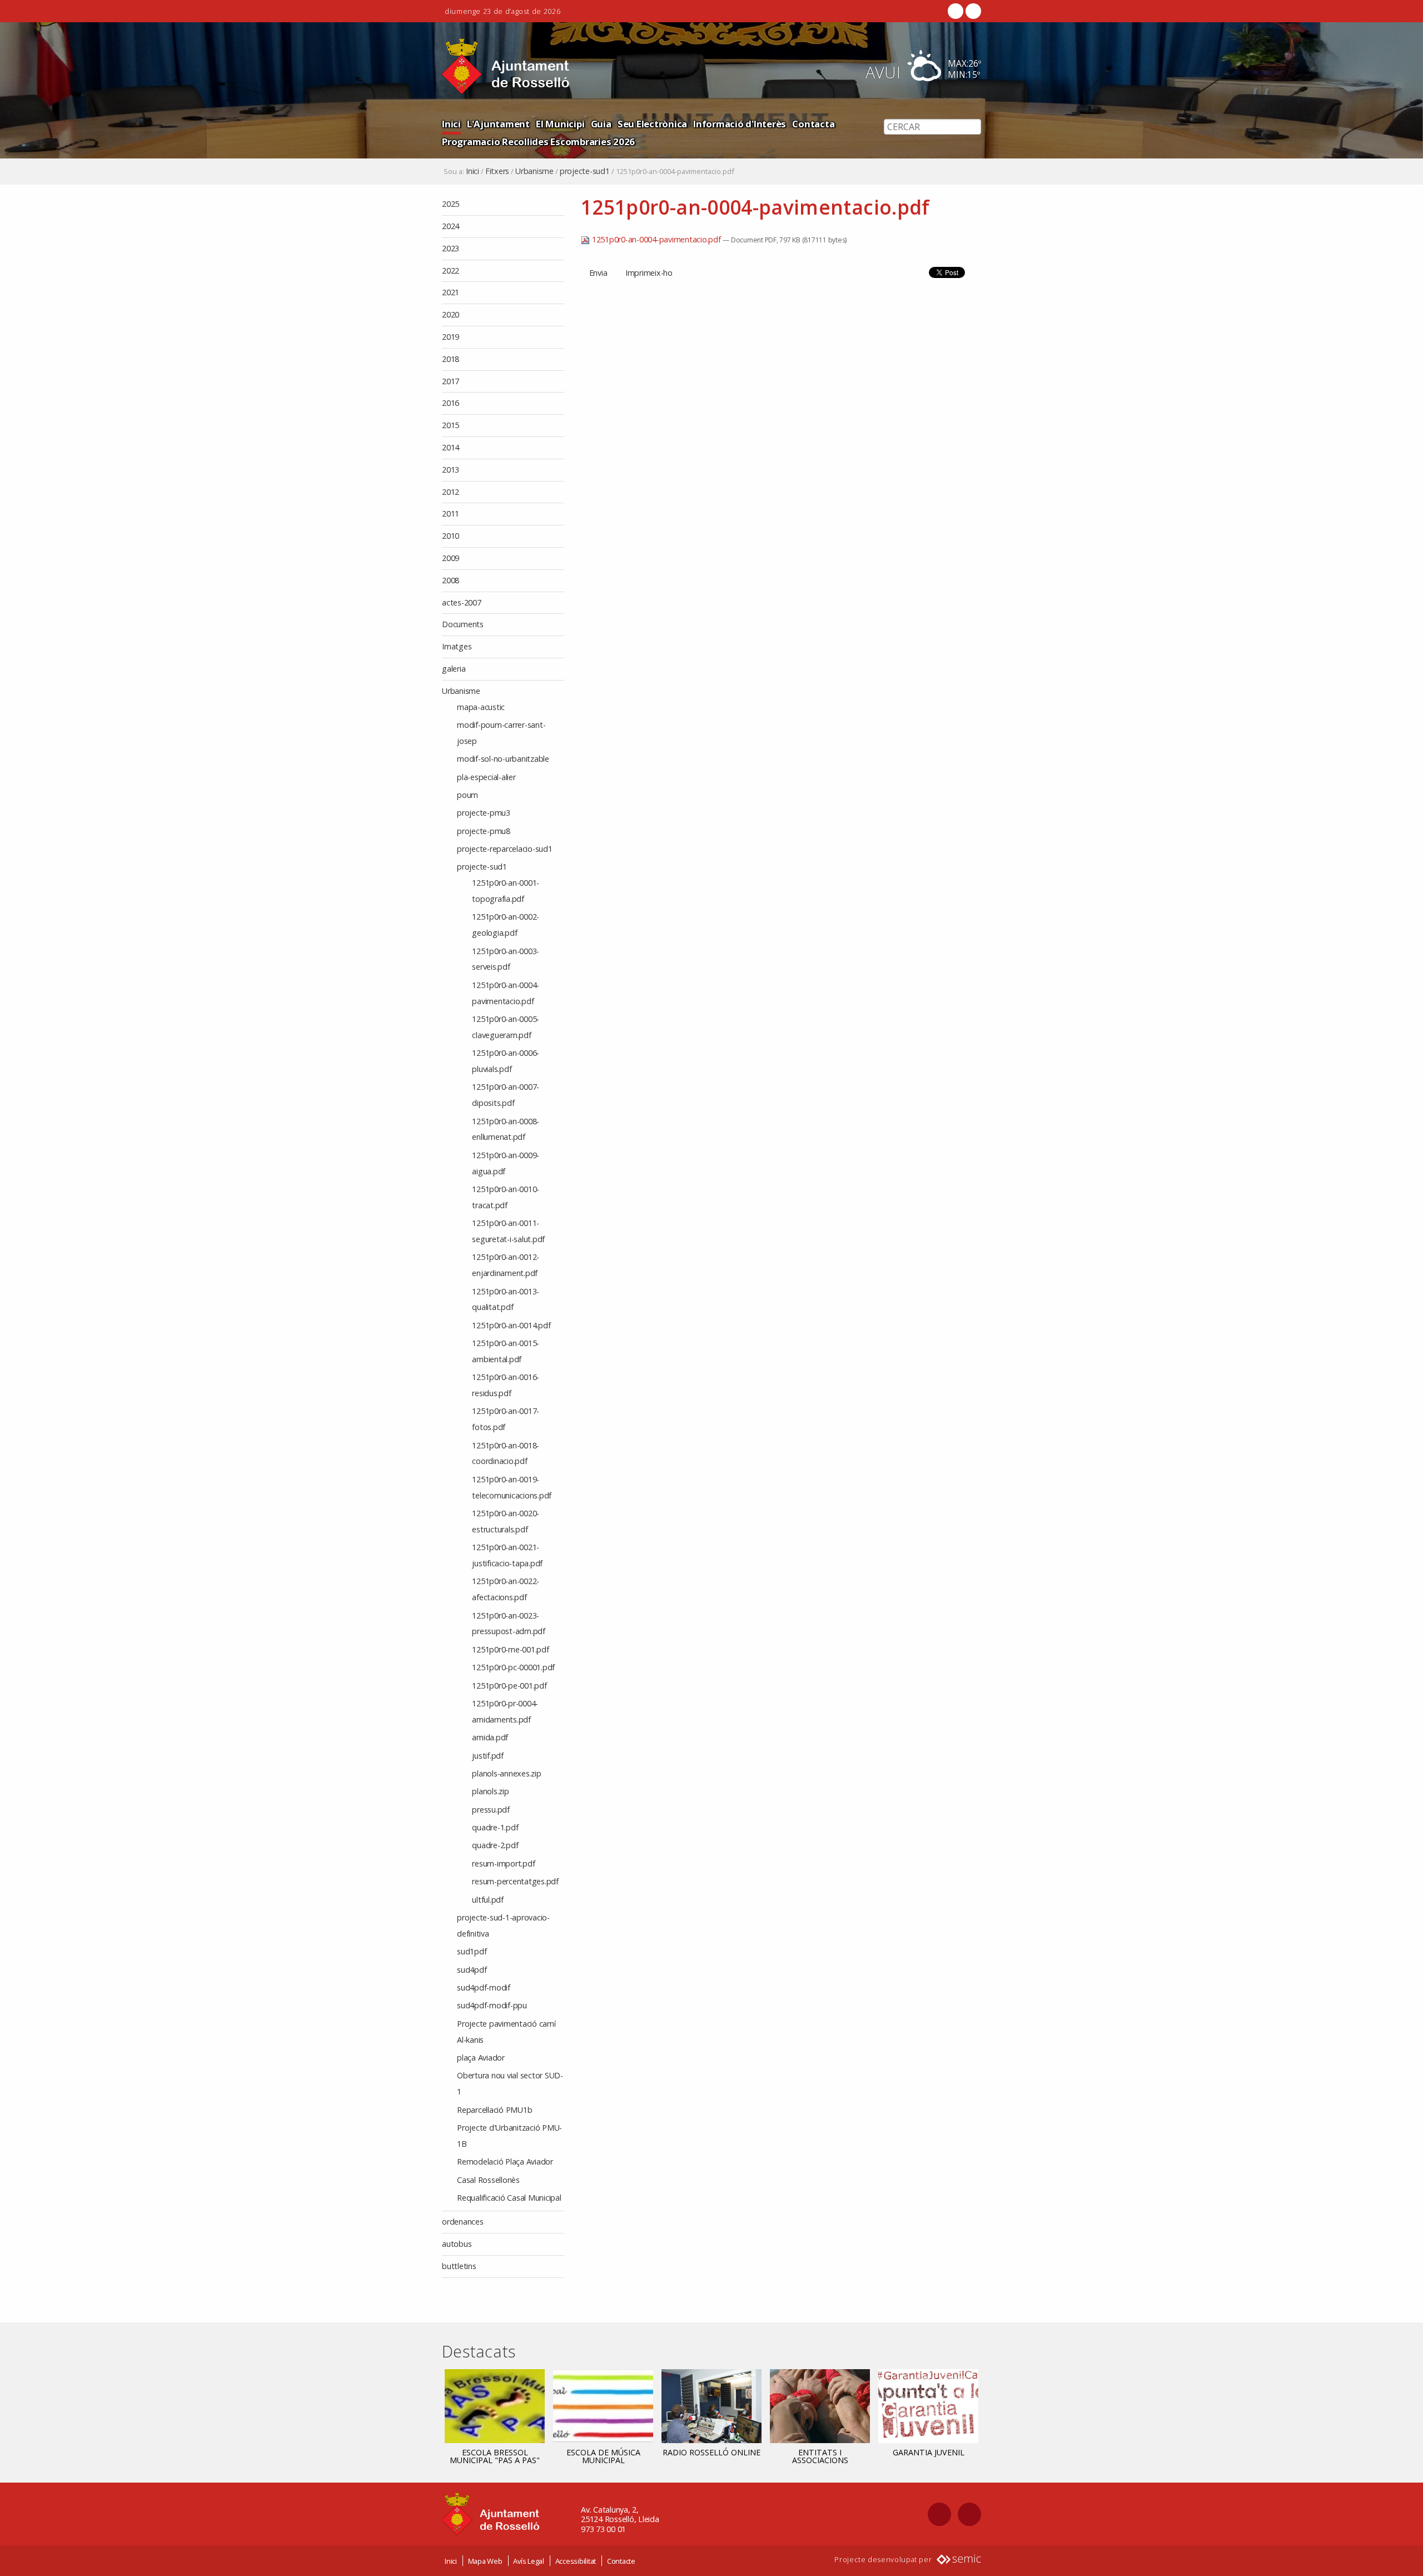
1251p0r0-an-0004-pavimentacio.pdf (656, 239)
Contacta (813, 124)
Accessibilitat (576, 2561)
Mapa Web (485, 2561)
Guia (601, 124)
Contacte (621, 2561)
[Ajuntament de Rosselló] (506, 66)
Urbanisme (534, 171)
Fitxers (497, 171)
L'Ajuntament (498, 124)
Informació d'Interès (740, 124)
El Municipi (560, 124)
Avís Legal (529, 2561)
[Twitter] (972, 11)
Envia (598, 273)
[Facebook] (956, 11)
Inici (451, 124)
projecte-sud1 (585, 171)
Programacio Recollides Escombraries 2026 (538, 142)
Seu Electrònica (652, 124)
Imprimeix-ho (649, 273)
